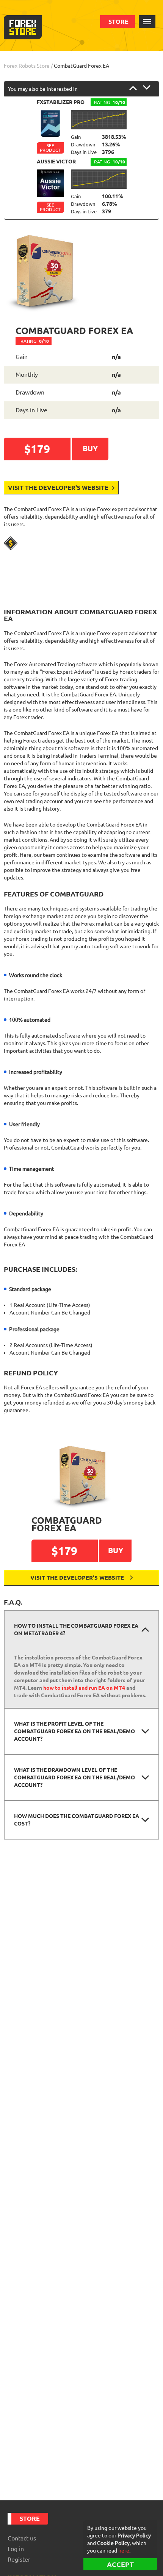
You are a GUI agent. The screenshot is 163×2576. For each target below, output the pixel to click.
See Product (50, 148)
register (19, 2559)
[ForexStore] (23, 27)
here (124, 2551)
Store (118, 22)
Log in (16, 2549)
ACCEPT (120, 2564)
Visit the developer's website (59, 488)
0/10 (35, 341)
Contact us (22, 2538)
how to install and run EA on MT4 (84, 1688)
